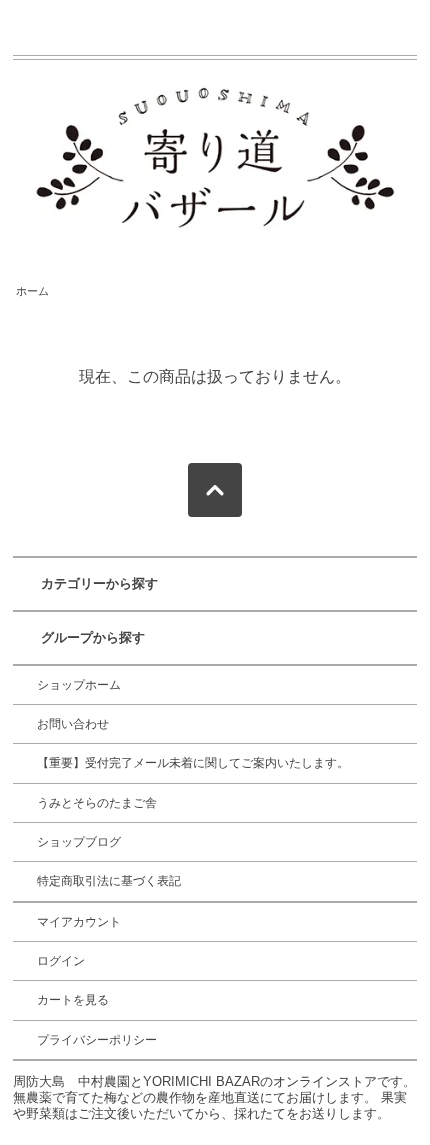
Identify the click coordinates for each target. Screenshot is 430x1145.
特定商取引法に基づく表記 (109, 881)
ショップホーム (79, 685)
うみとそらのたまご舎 (97, 803)
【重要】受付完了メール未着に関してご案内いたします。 (193, 763)
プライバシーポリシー (97, 1040)
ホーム (32, 291)
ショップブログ (79, 842)
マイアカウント (79, 922)
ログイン (61, 961)
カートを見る (73, 1000)
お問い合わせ (73, 724)
